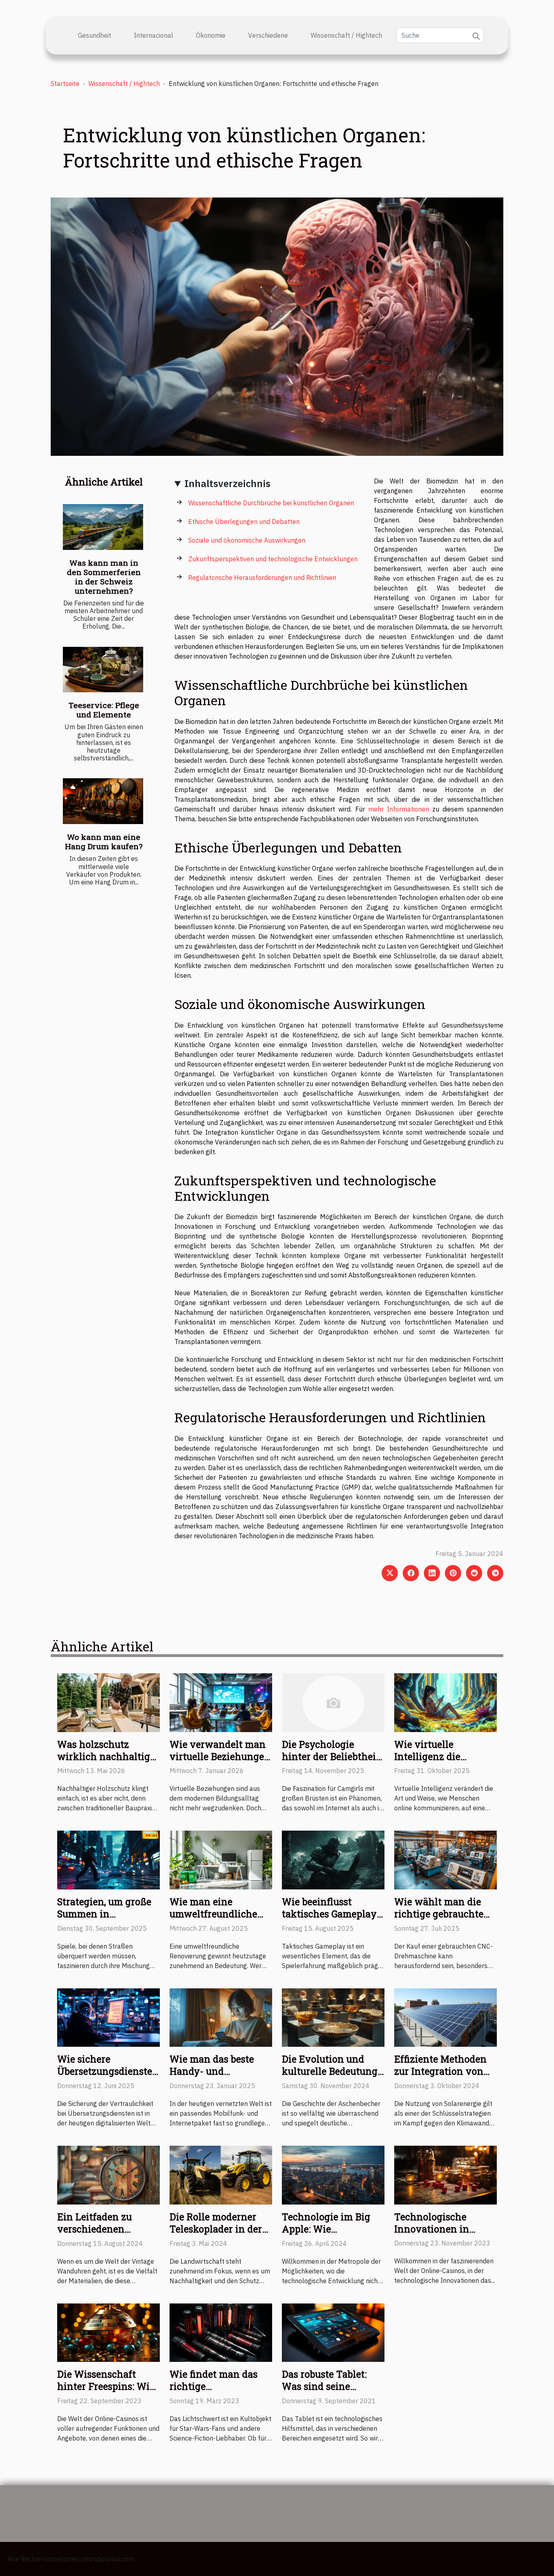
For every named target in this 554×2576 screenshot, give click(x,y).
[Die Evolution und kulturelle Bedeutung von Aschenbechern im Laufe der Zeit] (333, 2017)
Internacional (154, 35)
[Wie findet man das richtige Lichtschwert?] (221, 2332)
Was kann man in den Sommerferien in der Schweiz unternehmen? (104, 577)
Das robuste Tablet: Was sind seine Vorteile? (324, 2386)
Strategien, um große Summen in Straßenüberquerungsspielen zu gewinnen (123, 1920)
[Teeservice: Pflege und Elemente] (103, 670)
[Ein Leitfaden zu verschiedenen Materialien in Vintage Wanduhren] (108, 2175)
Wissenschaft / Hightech (346, 35)
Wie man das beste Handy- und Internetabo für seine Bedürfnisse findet (217, 2077)
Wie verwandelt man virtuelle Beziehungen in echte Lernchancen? (220, 1762)
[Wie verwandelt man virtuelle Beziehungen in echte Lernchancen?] (221, 1702)
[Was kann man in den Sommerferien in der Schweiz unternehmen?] (103, 527)
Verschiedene (268, 35)
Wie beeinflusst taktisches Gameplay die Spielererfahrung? (331, 1914)
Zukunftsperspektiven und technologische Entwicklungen (273, 559)
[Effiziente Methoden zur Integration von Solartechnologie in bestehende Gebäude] (446, 2017)
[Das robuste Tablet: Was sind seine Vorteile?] (333, 2332)
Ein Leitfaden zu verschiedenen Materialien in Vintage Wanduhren (104, 2235)
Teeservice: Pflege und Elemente (104, 710)
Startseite (65, 84)
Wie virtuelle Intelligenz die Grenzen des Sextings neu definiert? (443, 1762)
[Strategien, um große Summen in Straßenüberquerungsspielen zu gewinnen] (108, 1859)
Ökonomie (211, 35)
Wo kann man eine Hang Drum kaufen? (104, 841)
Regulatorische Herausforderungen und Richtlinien (262, 577)
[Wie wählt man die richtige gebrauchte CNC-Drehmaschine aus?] (446, 1859)
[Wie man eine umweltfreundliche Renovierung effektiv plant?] (221, 1859)
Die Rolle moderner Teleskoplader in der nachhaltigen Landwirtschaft (216, 2235)
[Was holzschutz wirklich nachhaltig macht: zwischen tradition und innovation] (108, 1702)
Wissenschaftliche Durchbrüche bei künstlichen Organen (271, 503)
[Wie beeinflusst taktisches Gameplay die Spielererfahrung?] (333, 1859)
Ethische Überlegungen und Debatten (244, 522)
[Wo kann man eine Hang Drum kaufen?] (103, 801)
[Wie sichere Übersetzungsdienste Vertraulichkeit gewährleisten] (108, 2017)
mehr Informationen (399, 809)
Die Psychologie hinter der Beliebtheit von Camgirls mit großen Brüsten (331, 1762)
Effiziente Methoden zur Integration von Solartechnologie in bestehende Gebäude (440, 2077)
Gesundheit (94, 35)
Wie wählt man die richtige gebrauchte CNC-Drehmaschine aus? (439, 1920)
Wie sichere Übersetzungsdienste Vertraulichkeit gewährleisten (105, 2077)
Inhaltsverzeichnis (228, 483)
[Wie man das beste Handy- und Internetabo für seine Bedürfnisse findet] (221, 2017)
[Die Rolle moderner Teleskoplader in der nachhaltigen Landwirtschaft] (221, 2175)
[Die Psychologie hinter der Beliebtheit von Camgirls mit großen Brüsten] (333, 1702)
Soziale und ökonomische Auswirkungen (247, 540)
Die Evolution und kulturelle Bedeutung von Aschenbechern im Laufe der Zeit (330, 2077)
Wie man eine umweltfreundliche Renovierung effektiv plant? (218, 1920)
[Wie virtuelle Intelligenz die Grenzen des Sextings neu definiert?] (446, 1702)
